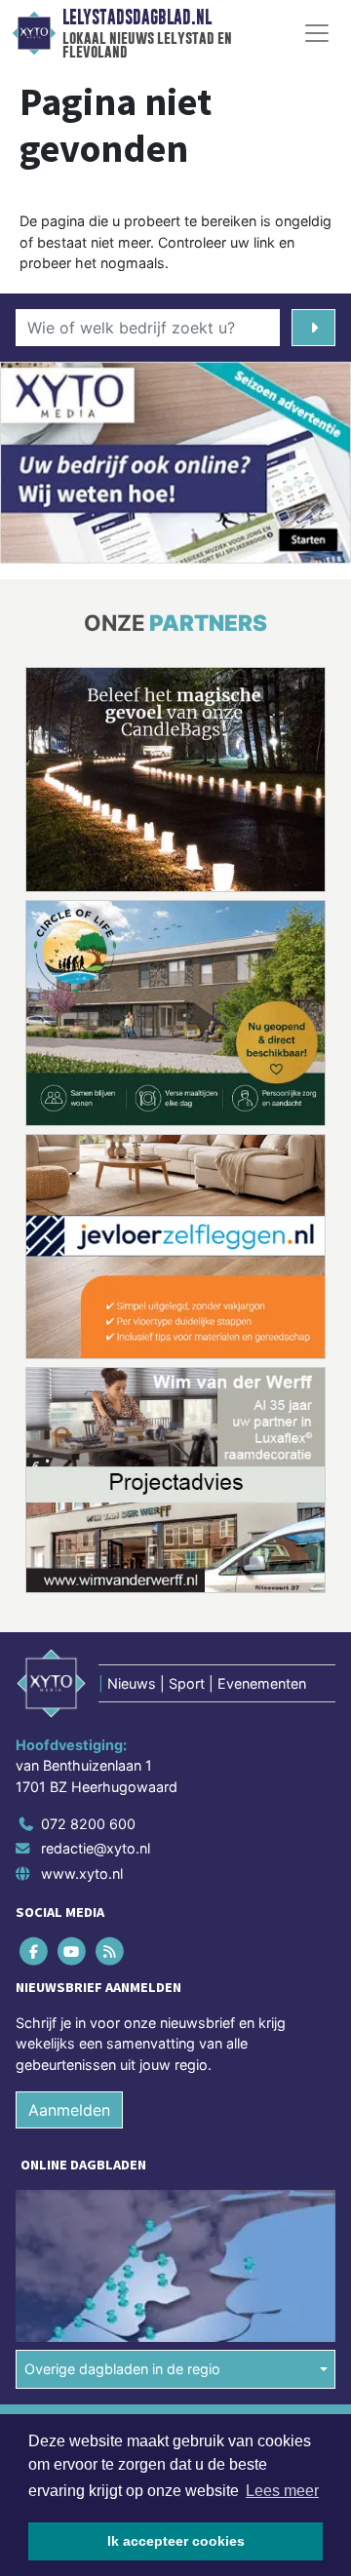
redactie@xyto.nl (96, 1848)
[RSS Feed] (111, 1951)
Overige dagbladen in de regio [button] (122, 2369)
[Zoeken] (313, 328)
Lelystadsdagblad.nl (137, 18)
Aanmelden (69, 2110)
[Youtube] (73, 1951)
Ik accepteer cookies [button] (176, 2541)
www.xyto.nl (82, 1873)
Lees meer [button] (282, 2491)
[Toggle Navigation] (317, 33)
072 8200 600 (88, 1824)
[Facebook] (35, 1951)
